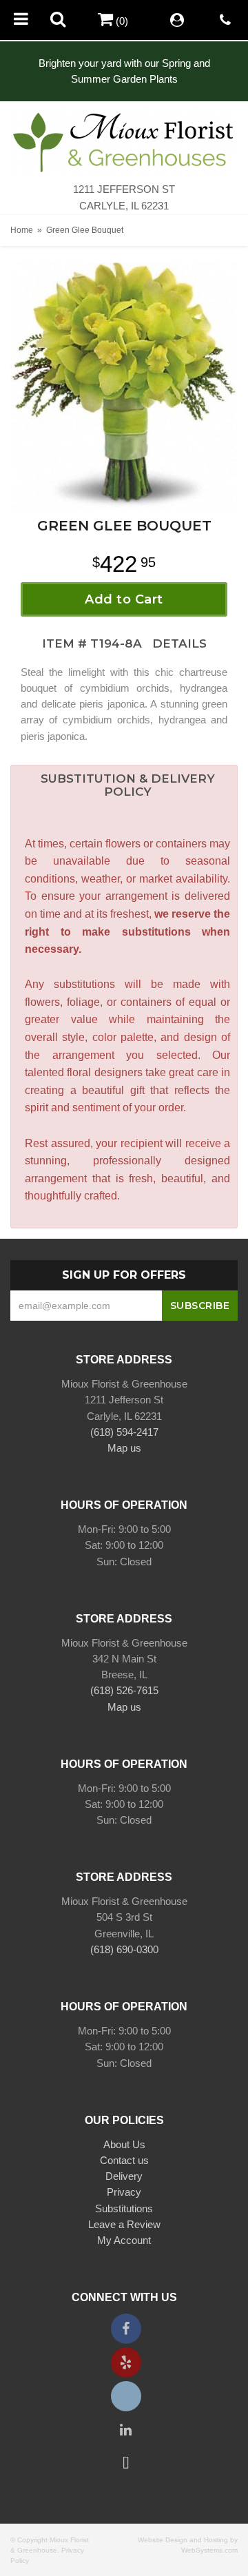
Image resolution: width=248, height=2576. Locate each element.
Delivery (124, 2176)
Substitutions (124, 2208)
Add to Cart (124, 599)
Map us (124, 1448)
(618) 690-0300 (124, 1949)
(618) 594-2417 (124, 1432)
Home (22, 230)
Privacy (124, 2192)
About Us (124, 2144)
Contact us (124, 2160)
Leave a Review (124, 2224)
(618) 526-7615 (124, 1690)
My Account (124, 2240)
